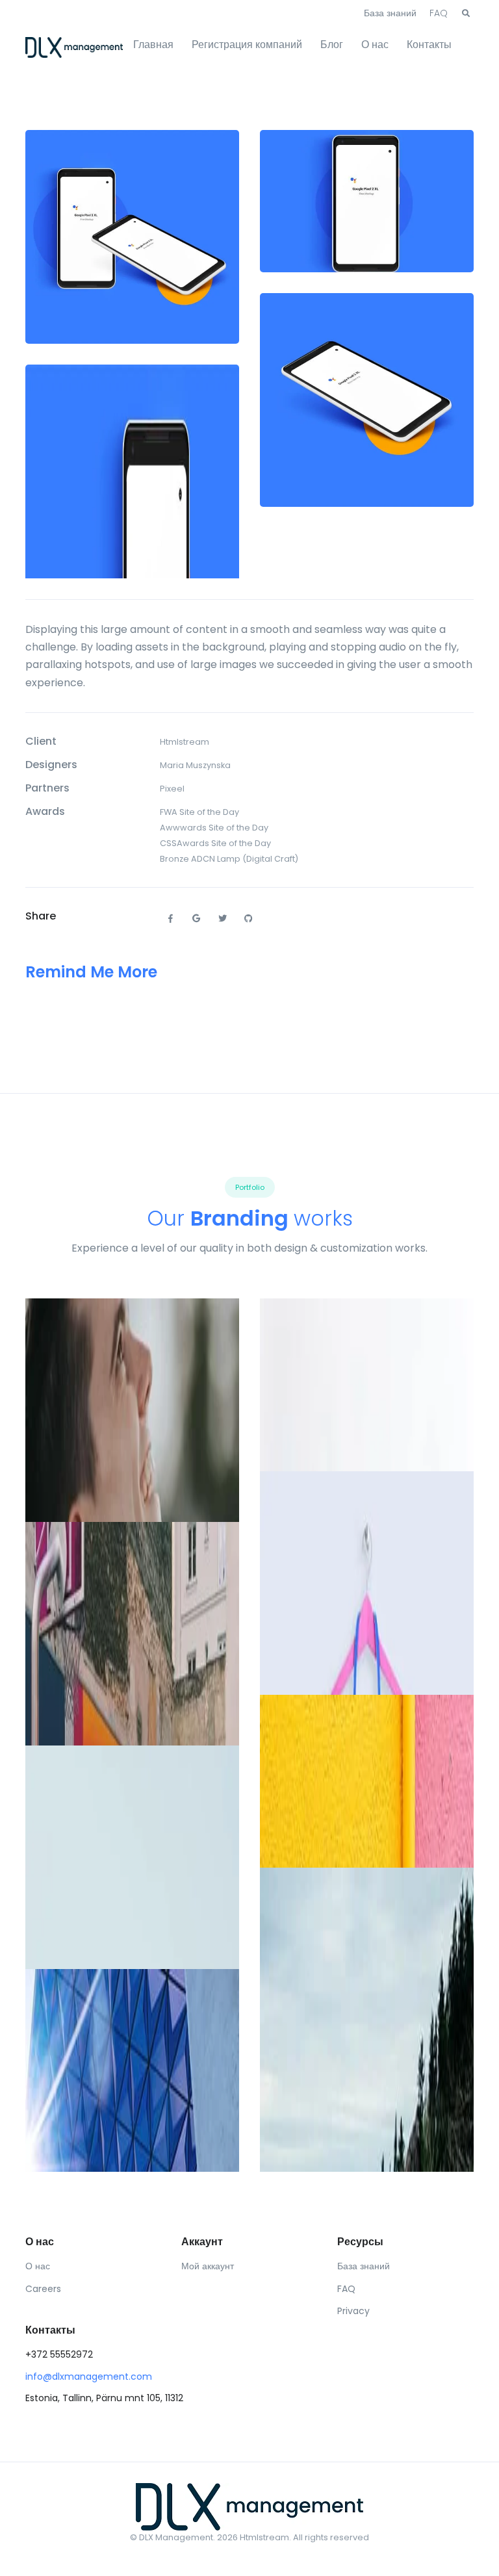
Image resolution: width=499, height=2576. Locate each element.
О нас (375, 45)
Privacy (353, 2311)
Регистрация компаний (247, 45)
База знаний (390, 13)
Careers (43, 2289)
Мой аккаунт (208, 2266)
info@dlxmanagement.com (89, 2376)
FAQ (439, 13)
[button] (466, 14)
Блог (332, 45)
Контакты (429, 45)
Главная (153, 45)
